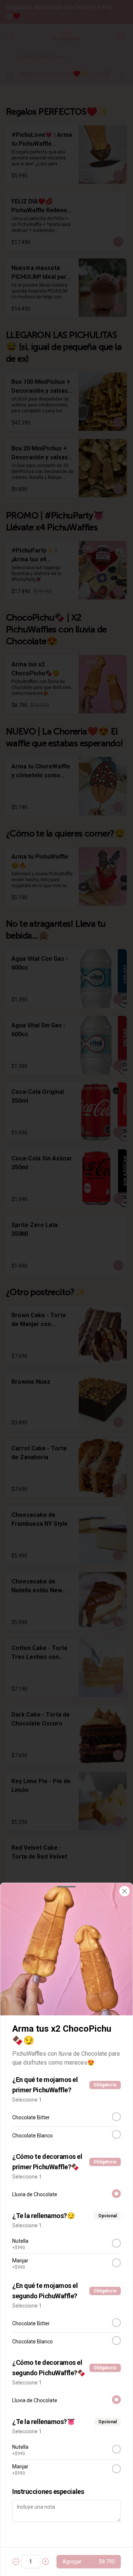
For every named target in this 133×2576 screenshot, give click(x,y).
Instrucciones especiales (48, 2492)
